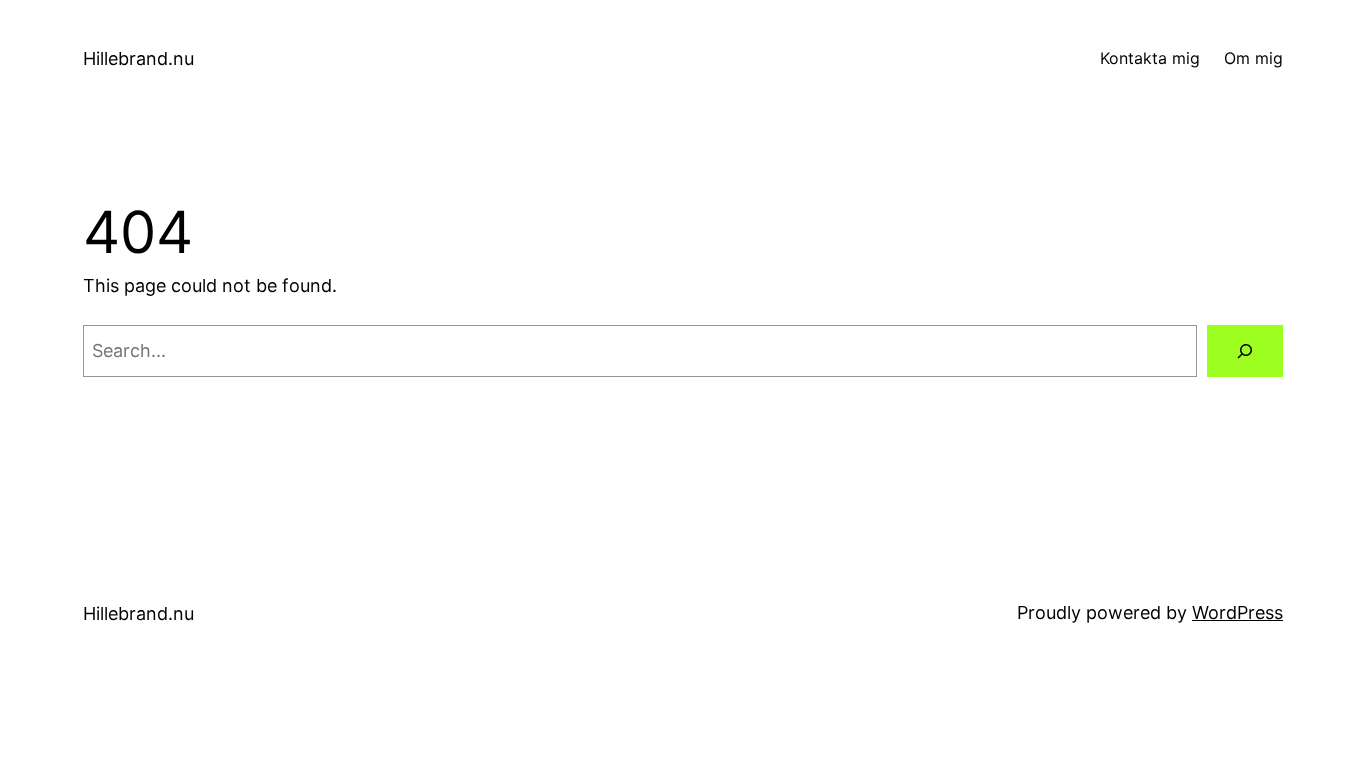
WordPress (1237, 612)
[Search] (1245, 351)
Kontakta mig (1150, 58)
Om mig (1253, 58)
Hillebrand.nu (138, 58)
